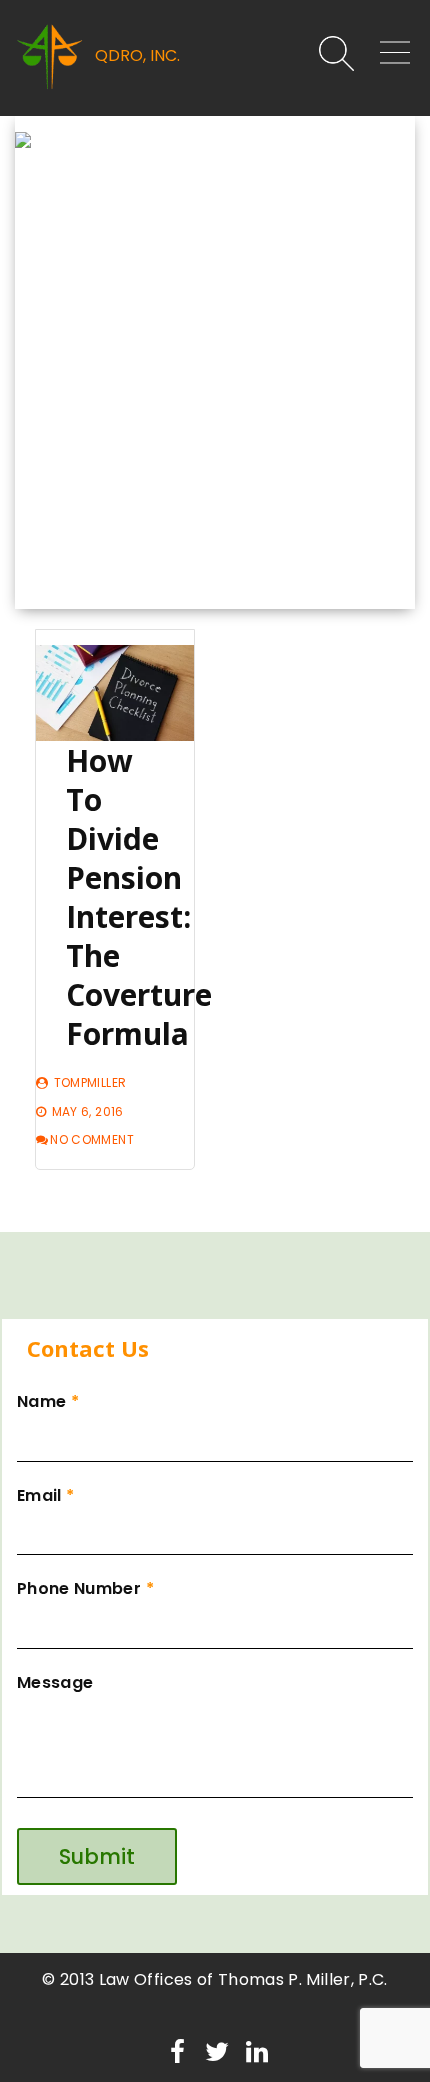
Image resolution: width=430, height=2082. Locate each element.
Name (48, 1401)
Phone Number (85, 1588)
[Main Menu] (387, 57)
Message (55, 1682)
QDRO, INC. (137, 55)
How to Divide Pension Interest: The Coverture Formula (139, 897)
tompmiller (90, 1082)
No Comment (92, 1139)
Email (45, 1495)
